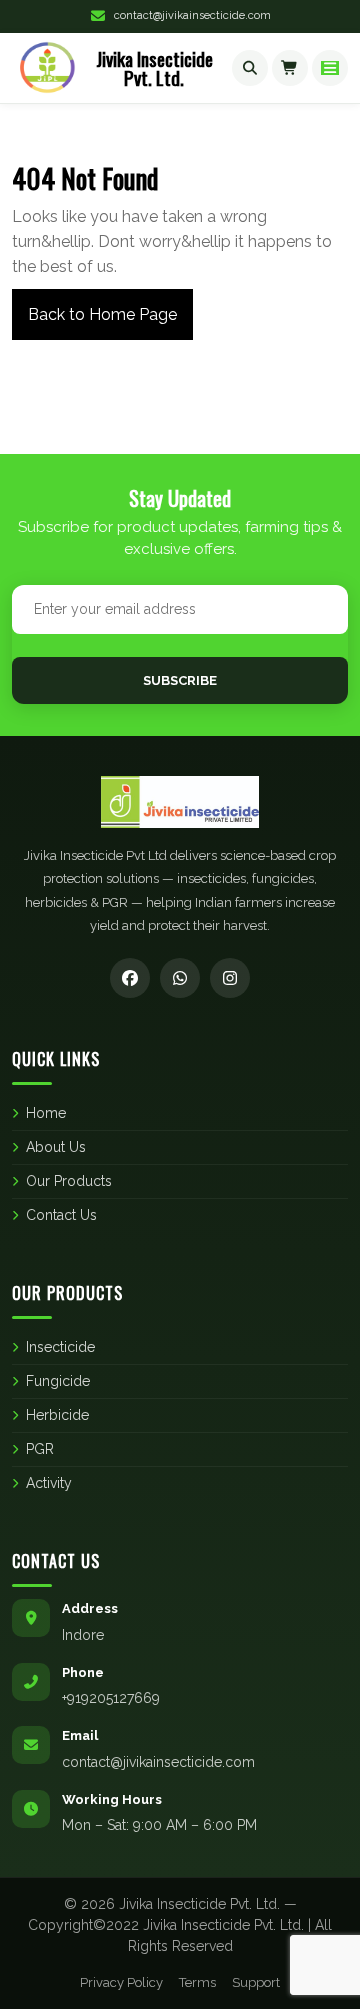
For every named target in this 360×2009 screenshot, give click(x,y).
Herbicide (57, 1415)
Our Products (69, 1181)
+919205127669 (111, 1698)
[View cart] (290, 68)
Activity (49, 1483)
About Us (56, 1147)
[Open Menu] (330, 68)
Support (256, 1982)
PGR (40, 1449)
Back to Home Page (94, 306)
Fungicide (58, 1381)
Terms (197, 1982)
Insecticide (60, 1347)
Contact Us (61, 1215)
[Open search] (250, 68)
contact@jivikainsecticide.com (192, 15)
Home (46, 1113)
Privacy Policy (121, 1982)
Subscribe (180, 680)
